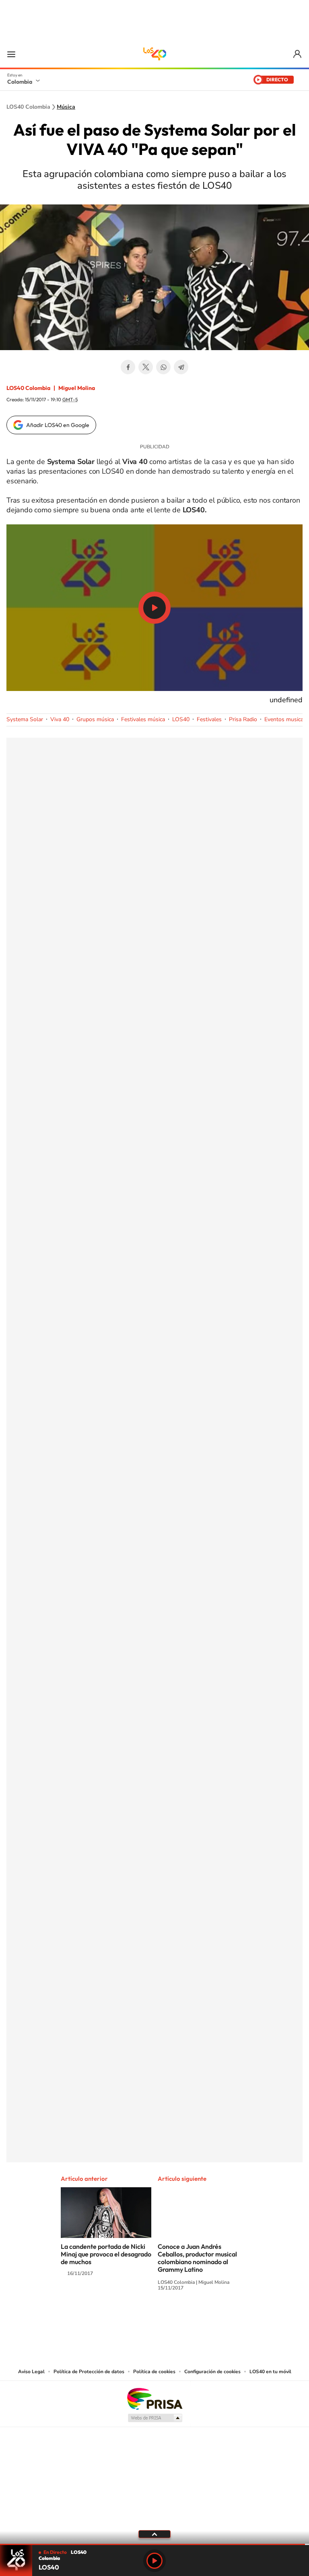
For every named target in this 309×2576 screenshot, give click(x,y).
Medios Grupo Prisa (155, 2418)
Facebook (128, 367)
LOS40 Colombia (154, 54)
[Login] (298, 54)
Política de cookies (154, 2372)
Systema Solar (25, 719)
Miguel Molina (77, 388)
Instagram (138, 2318)
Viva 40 (60, 719)
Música (66, 107)
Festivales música (143, 719)
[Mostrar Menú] (11, 54)
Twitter (146, 367)
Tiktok (122, 2318)
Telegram (181, 367)
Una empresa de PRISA (154, 2398)
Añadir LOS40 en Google (58, 425)
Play (154, 2561)
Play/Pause (154, 608)
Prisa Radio (243, 719)
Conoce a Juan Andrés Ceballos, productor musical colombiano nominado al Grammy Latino (197, 2258)
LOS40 (181, 719)
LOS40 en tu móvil (270, 2372)
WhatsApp (163, 367)
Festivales (209, 719)
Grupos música (95, 719)
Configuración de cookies (212, 2372)
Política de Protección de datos (89, 2372)
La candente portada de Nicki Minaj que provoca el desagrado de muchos (106, 2254)
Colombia (20, 82)
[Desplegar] (154, 2534)
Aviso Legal (31, 2372)
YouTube (154, 2318)
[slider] (154, 2544)
